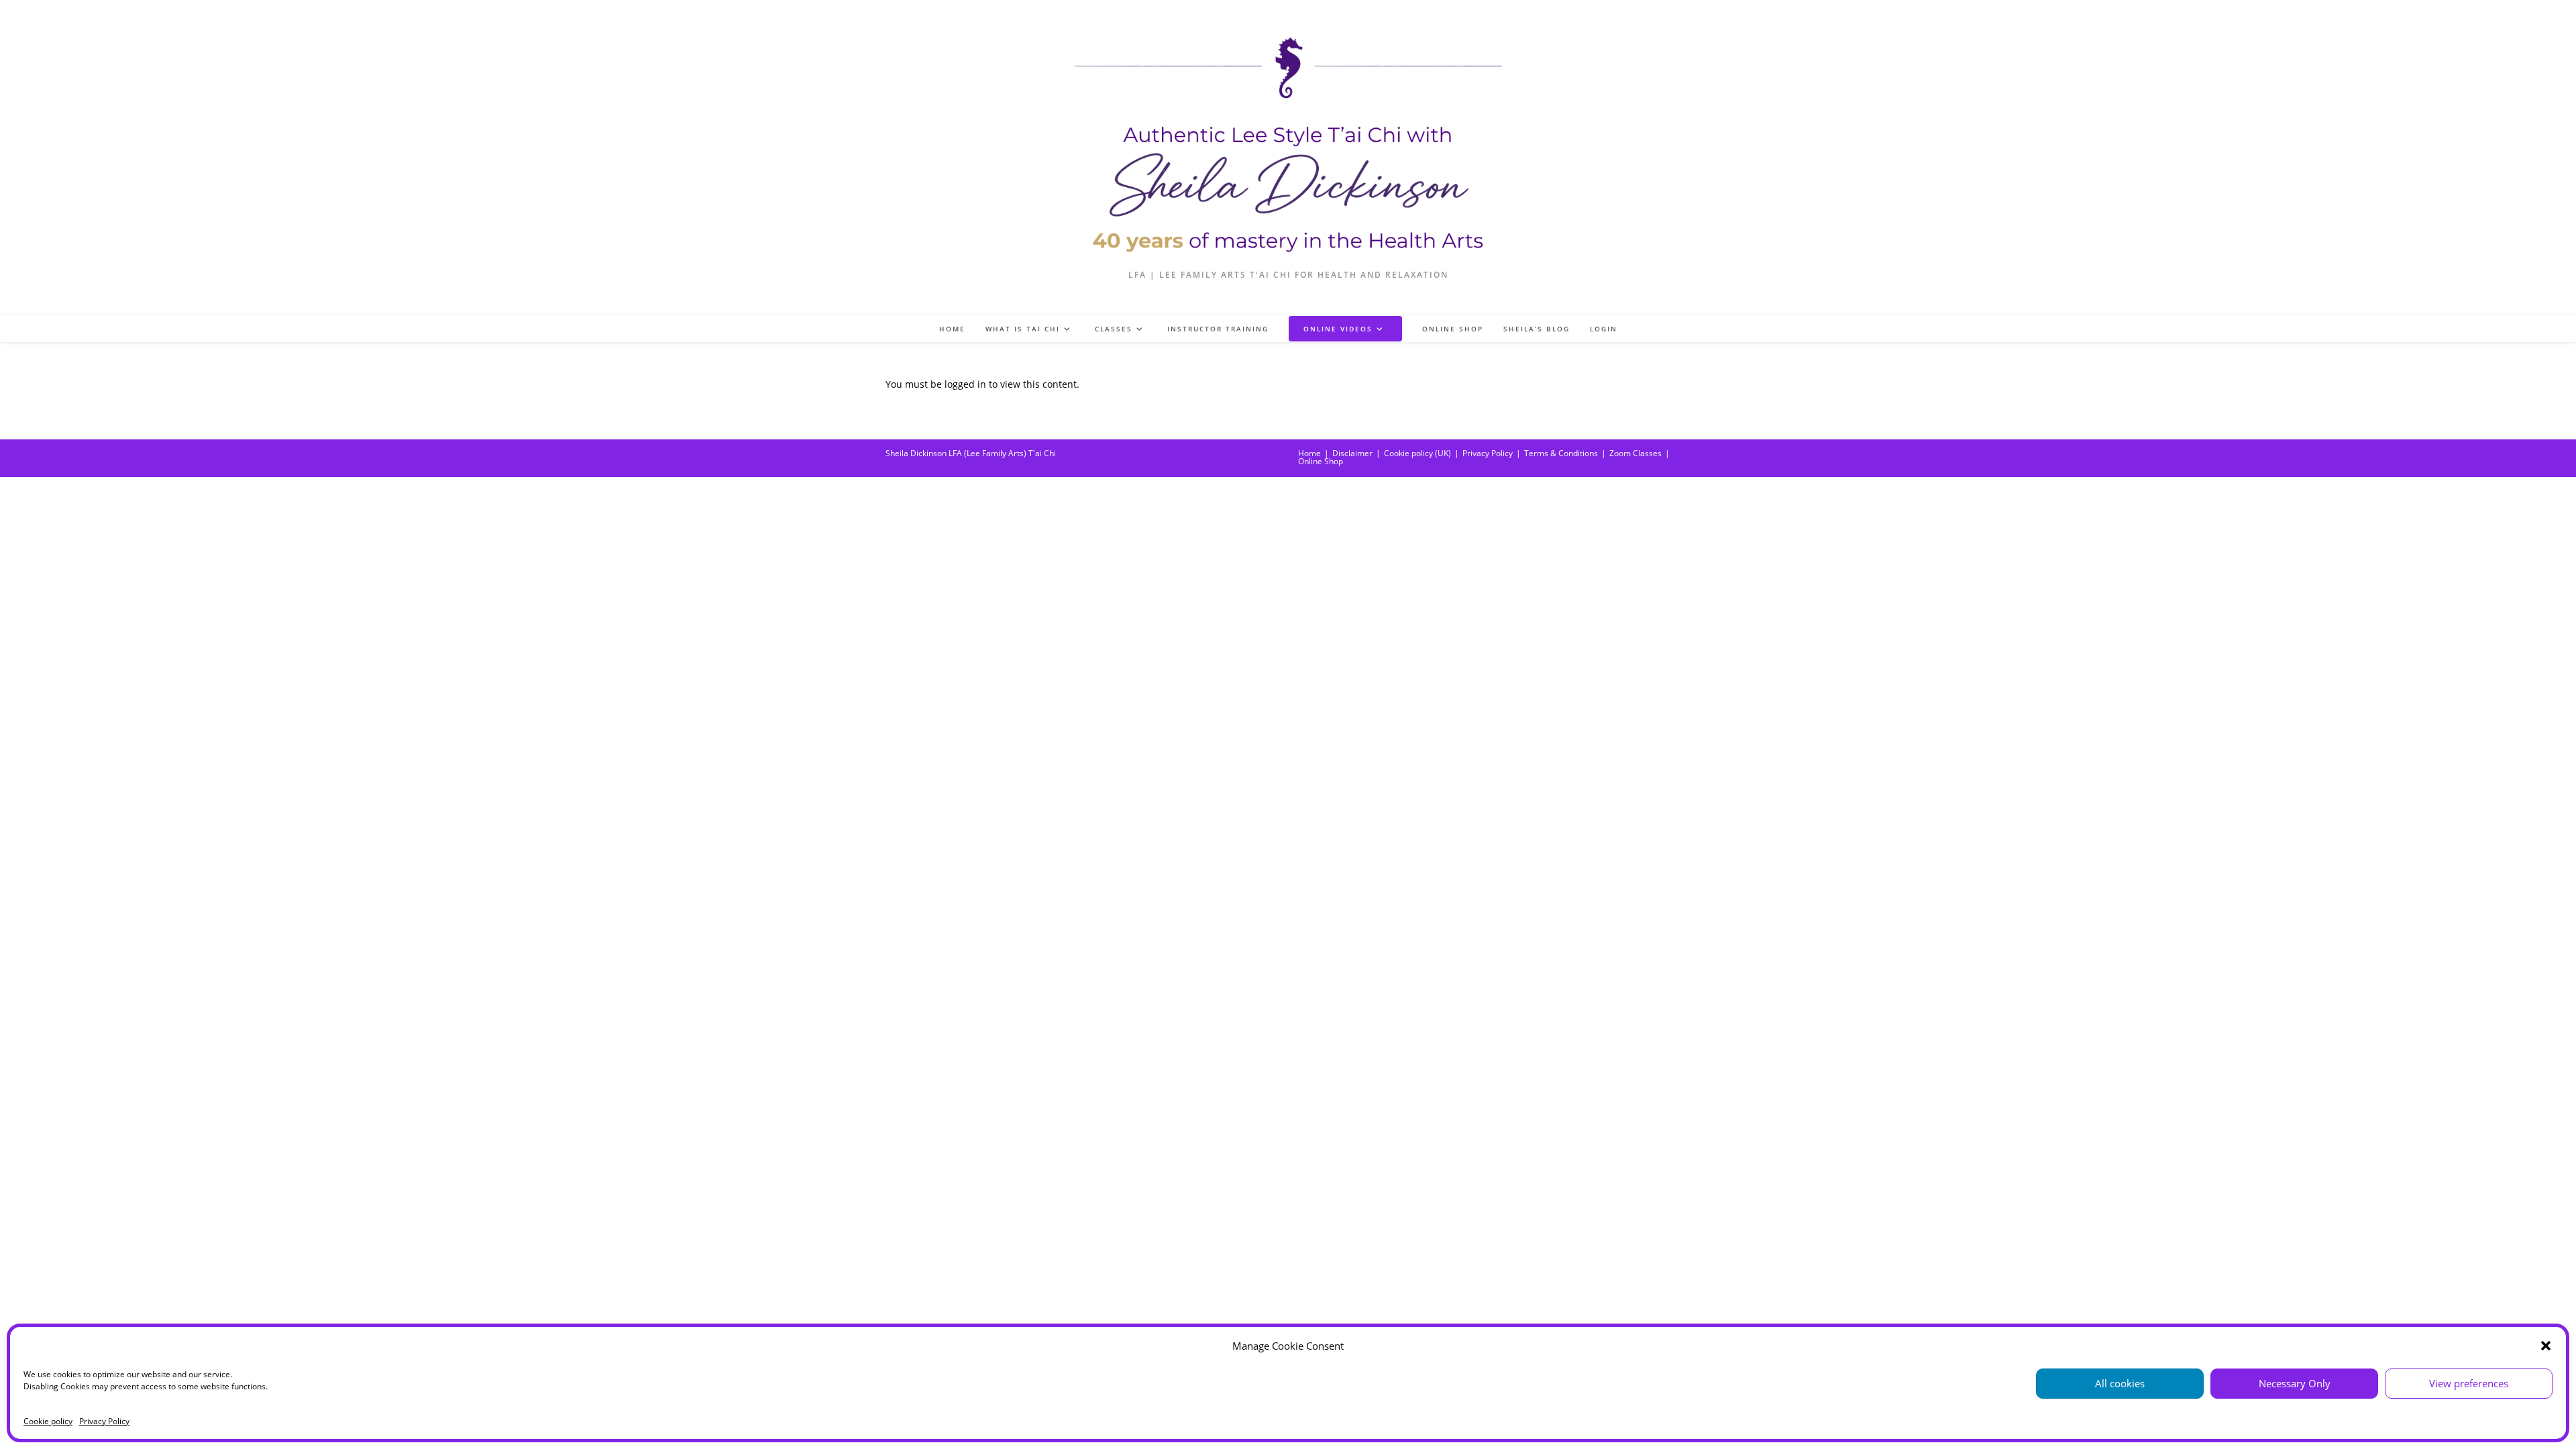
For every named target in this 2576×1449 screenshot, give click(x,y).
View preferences (2469, 1383)
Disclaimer (1352, 453)
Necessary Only (2295, 1383)
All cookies (2120, 1383)
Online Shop (1321, 461)
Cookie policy (48, 1421)
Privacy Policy (104, 1421)
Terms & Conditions (1561, 453)
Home (1309, 453)
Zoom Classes (1635, 453)
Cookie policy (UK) (1417, 453)
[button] (2546, 1346)
